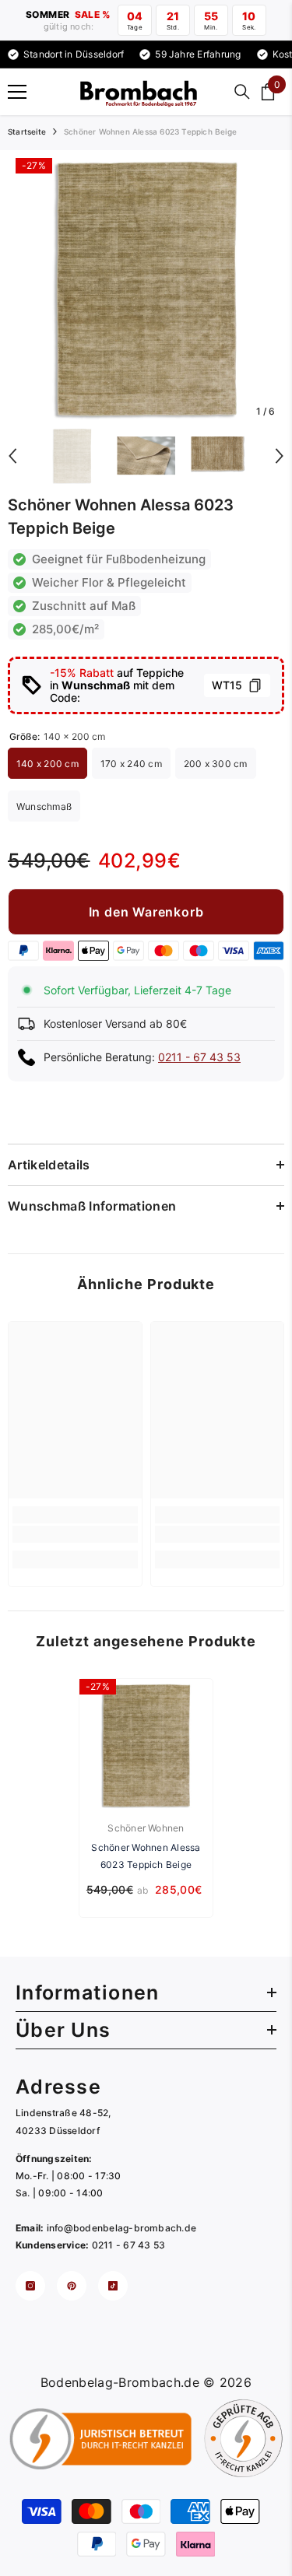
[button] (12, 456)
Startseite (27, 131)
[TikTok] (113, 2286)
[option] (146, 288)
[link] (75, 1534)
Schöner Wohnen (146, 1828)
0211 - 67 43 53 (199, 1057)
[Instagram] (30, 2286)
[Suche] (242, 92)
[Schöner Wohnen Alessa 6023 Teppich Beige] (146, 1745)
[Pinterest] (72, 2286)
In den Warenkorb (146, 912)
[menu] (17, 92)
